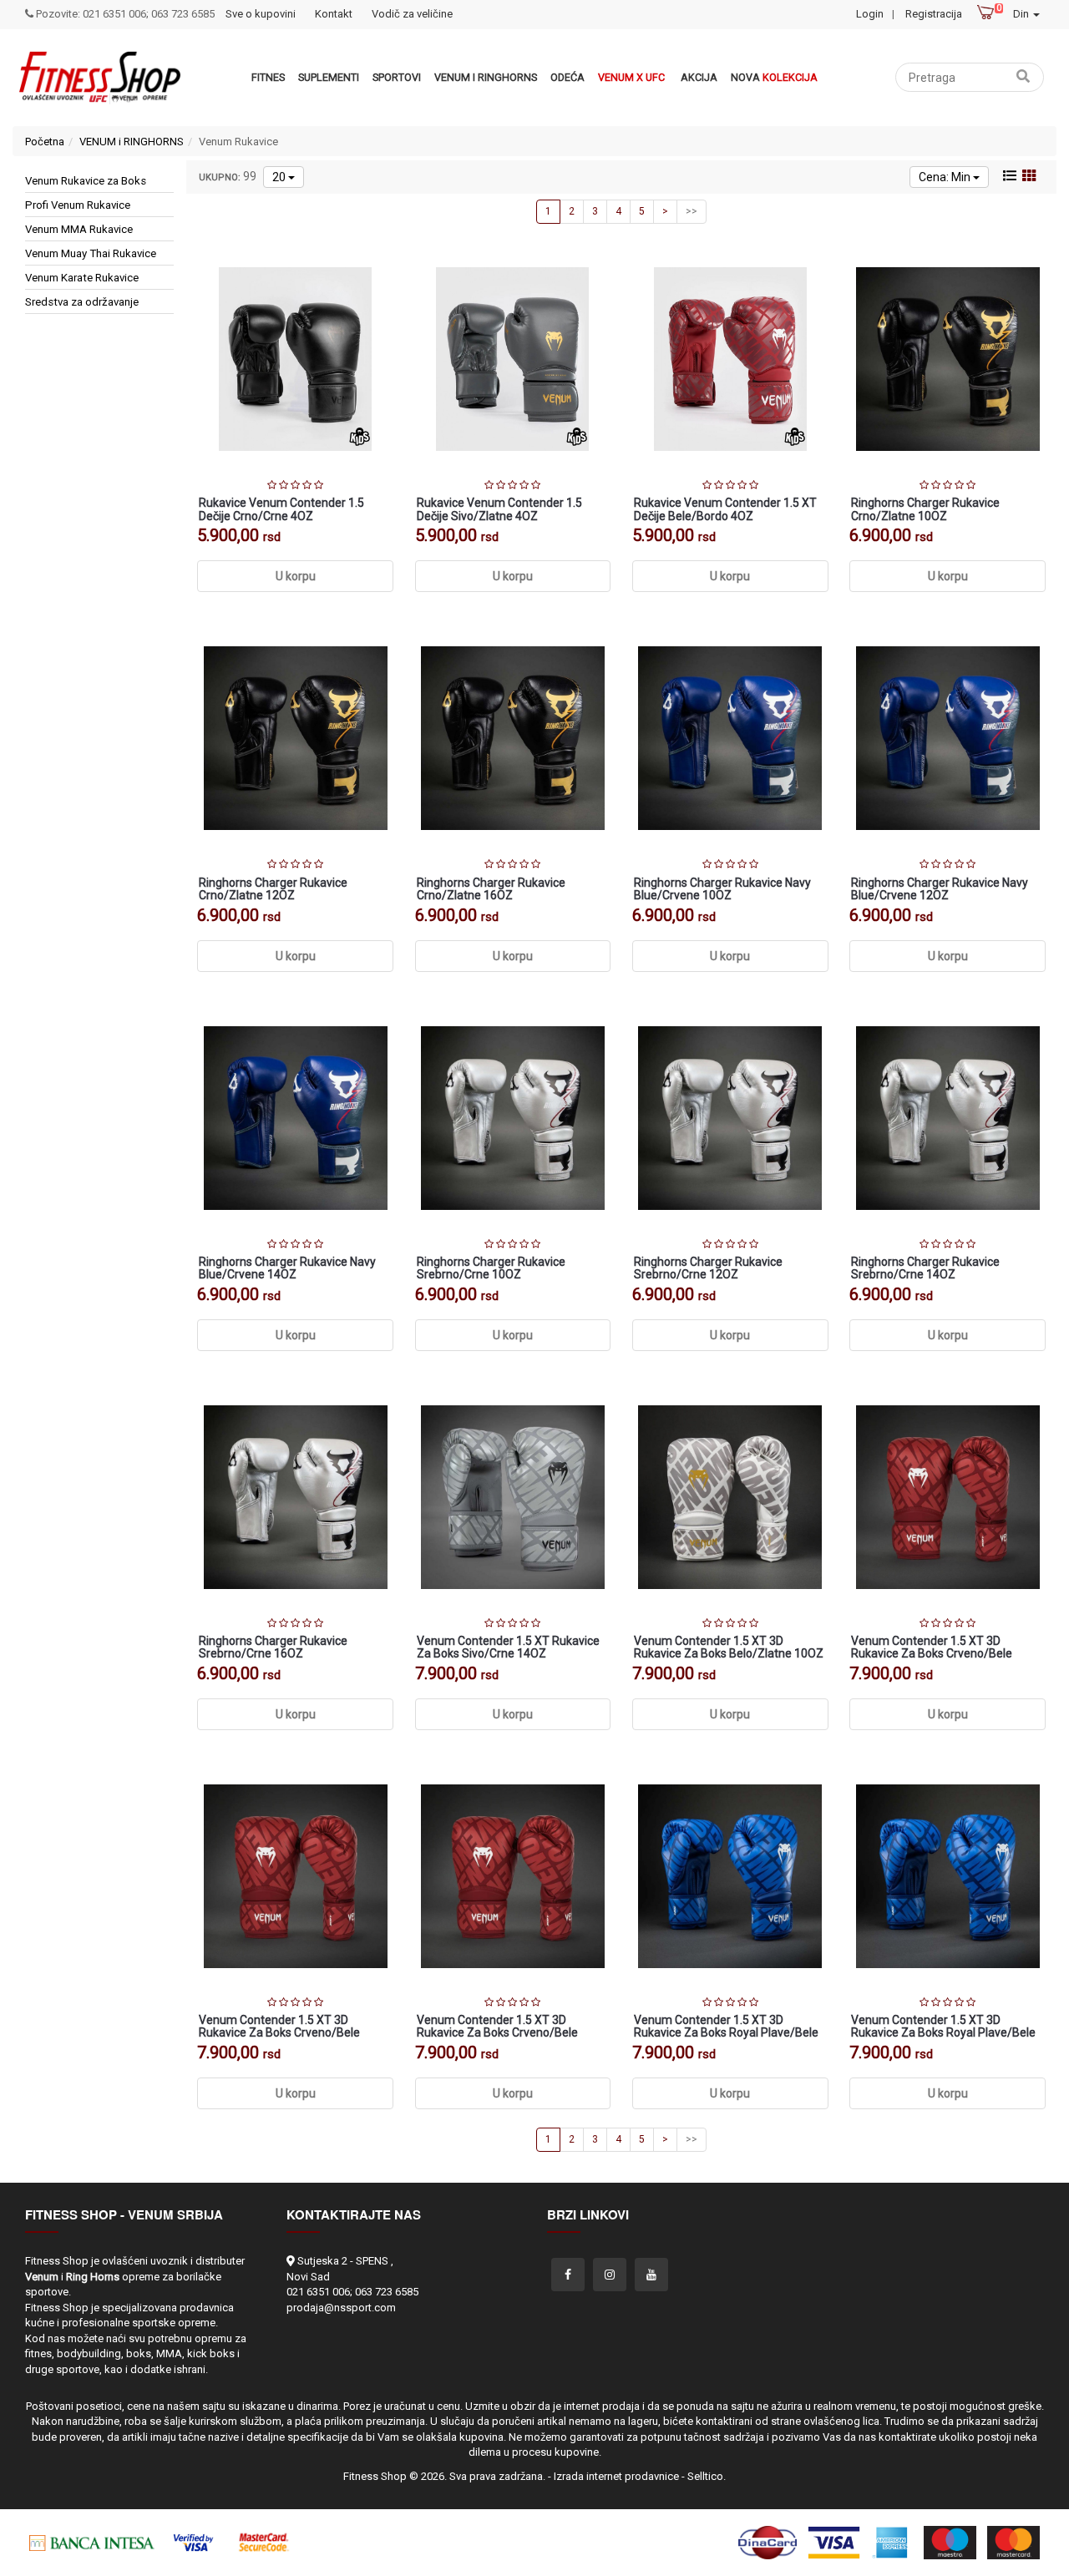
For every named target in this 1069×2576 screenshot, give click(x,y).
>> (692, 211)
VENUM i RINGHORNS (486, 77)
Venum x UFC (631, 77)
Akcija (699, 77)
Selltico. (707, 2476)
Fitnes (268, 77)
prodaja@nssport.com (341, 2308)
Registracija (934, 14)
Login (870, 14)
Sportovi (397, 77)
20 (280, 177)
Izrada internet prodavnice (616, 2476)
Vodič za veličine (412, 14)
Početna (45, 142)
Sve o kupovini (261, 14)
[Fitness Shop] (99, 77)
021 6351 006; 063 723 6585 (352, 2292)
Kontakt (334, 14)
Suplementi (329, 77)
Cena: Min (946, 177)
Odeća (567, 77)
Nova (774, 77)
